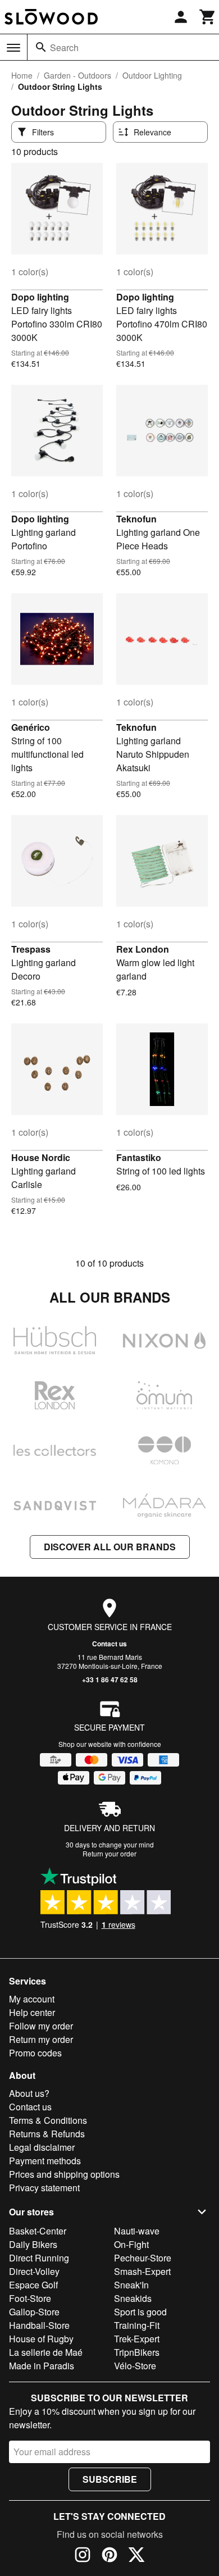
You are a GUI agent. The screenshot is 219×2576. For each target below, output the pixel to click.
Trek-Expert (137, 2339)
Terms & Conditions (48, 2120)
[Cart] (208, 17)
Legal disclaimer (42, 2147)
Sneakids (133, 2298)
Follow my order (41, 2026)
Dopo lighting (40, 297)
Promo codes (35, 2053)
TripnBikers (137, 2352)
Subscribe (110, 2479)
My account (32, 1999)
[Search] (41, 47)
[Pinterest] (109, 2556)
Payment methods (45, 2161)
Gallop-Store (34, 2312)
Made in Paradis (42, 2366)
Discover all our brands (110, 1547)
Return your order (109, 1853)
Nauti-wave (137, 2231)
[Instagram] (83, 2556)
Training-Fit (137, 2325)
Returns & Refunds (47, 2134)
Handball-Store (39, 2325)
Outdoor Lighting (152, 75)
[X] (136, 2556)
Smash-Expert (142, 2271)
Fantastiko (139, 1157)
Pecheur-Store (143, 2258)
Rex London (143, 949)
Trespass (31, 949)
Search (64, 47)
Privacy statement (44, 2188)
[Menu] (13, 48)
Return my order (41, 2039)
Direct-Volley (34, 2271)
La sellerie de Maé (46, 2352)
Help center (32, 2012)
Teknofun (136, 519)
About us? (29, 2093)
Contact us (109, 1644)
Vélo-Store (135, 2366)
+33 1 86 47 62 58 (110, 1680)
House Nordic (41, 1157)
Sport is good (140, 2312)
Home (22, 75)
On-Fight (131, 2244)
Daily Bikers (33, 2244)
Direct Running (39, 2258)
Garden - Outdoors (77, 75)
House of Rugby (41, 2339)
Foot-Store (30, 2298)
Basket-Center (38, 2231)
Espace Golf (33, 2285)
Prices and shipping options (64, 2174)
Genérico (31, 727)
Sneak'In (131, 2285)
